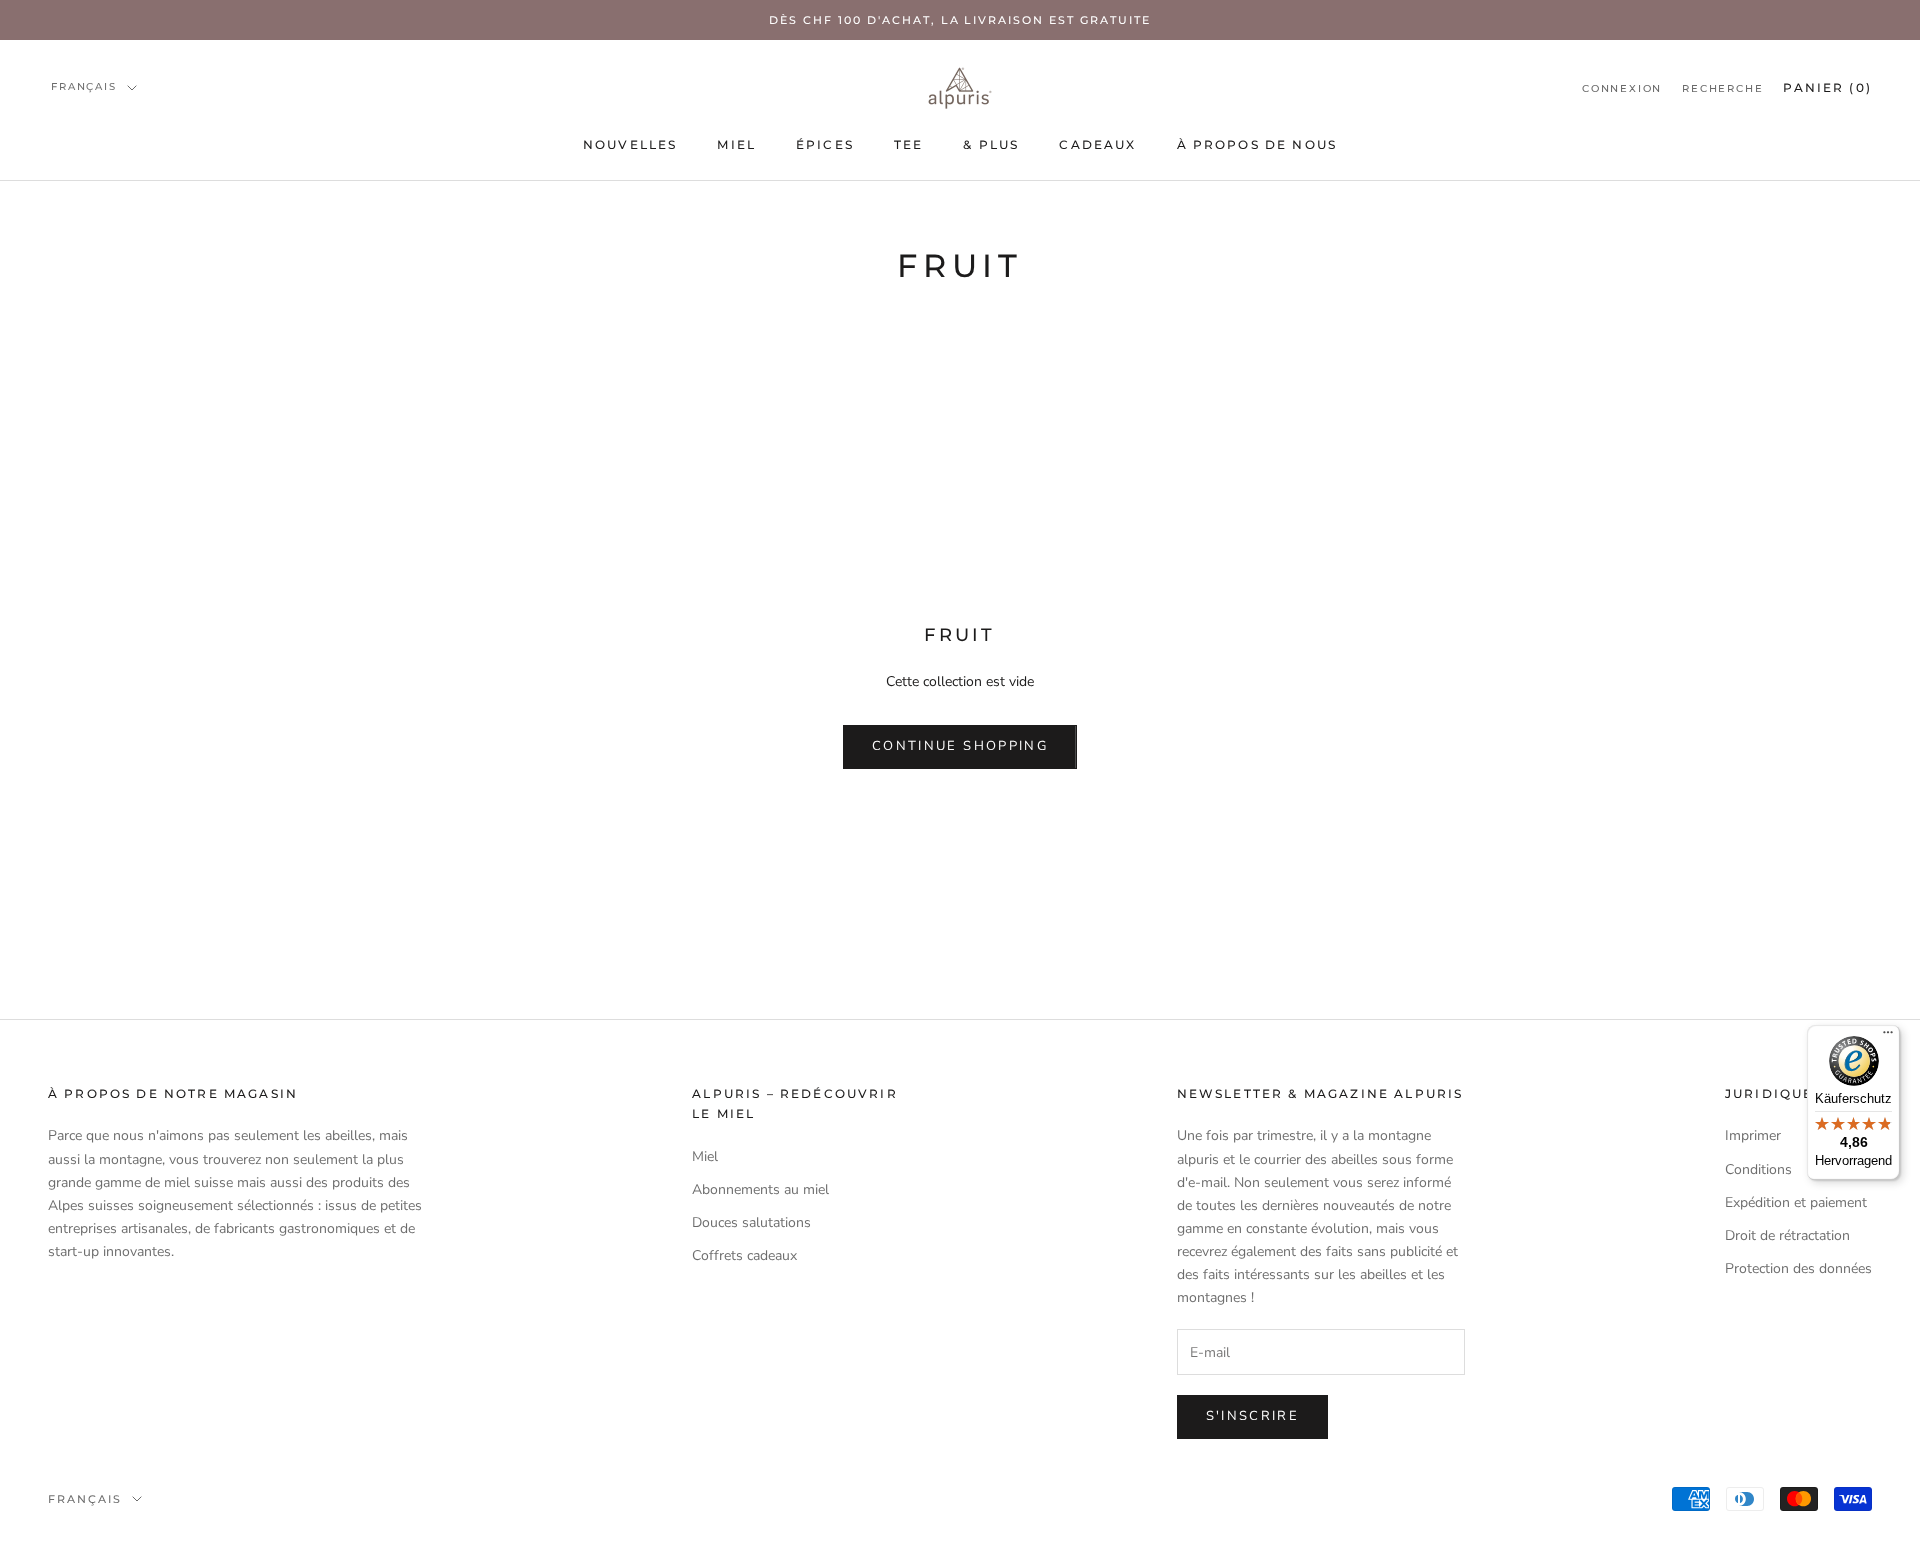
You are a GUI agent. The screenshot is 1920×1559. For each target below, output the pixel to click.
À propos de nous (1257, 144)
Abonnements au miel (760, 1189)
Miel (736, 144)
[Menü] (1888, 1037)
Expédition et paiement (1796, 1202)
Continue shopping (960, 746)
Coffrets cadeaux (744, 1255)
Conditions (1758, 1169)
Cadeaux (1097, 144)
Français (83, 86)
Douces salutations (751, 1222)
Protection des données (1798, 1268)
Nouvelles (630, 144)
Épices (825, 144)
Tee (908, 144)
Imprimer (1753, 1135)
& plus (991, 144)
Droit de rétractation (1787, 1235)
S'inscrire (1252, 1416)
